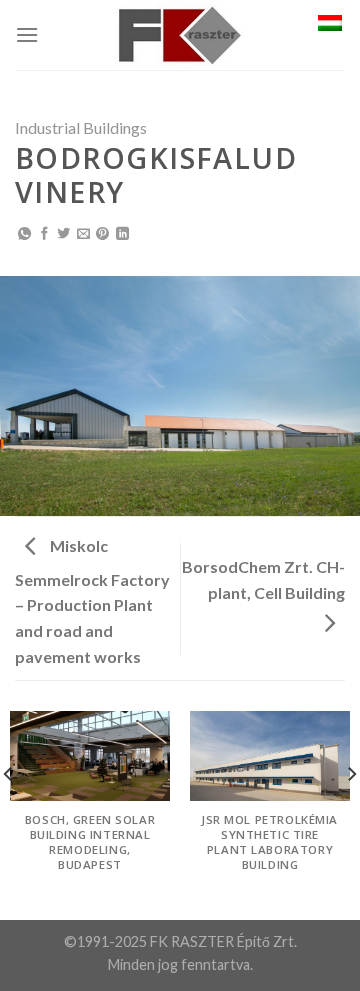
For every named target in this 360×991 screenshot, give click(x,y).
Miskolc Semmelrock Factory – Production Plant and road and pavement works (92, 601)
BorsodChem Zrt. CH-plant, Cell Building (263, 579)
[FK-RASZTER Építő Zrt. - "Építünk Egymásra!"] (180, 35)
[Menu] (27, 34)
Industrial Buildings (81, 127)
